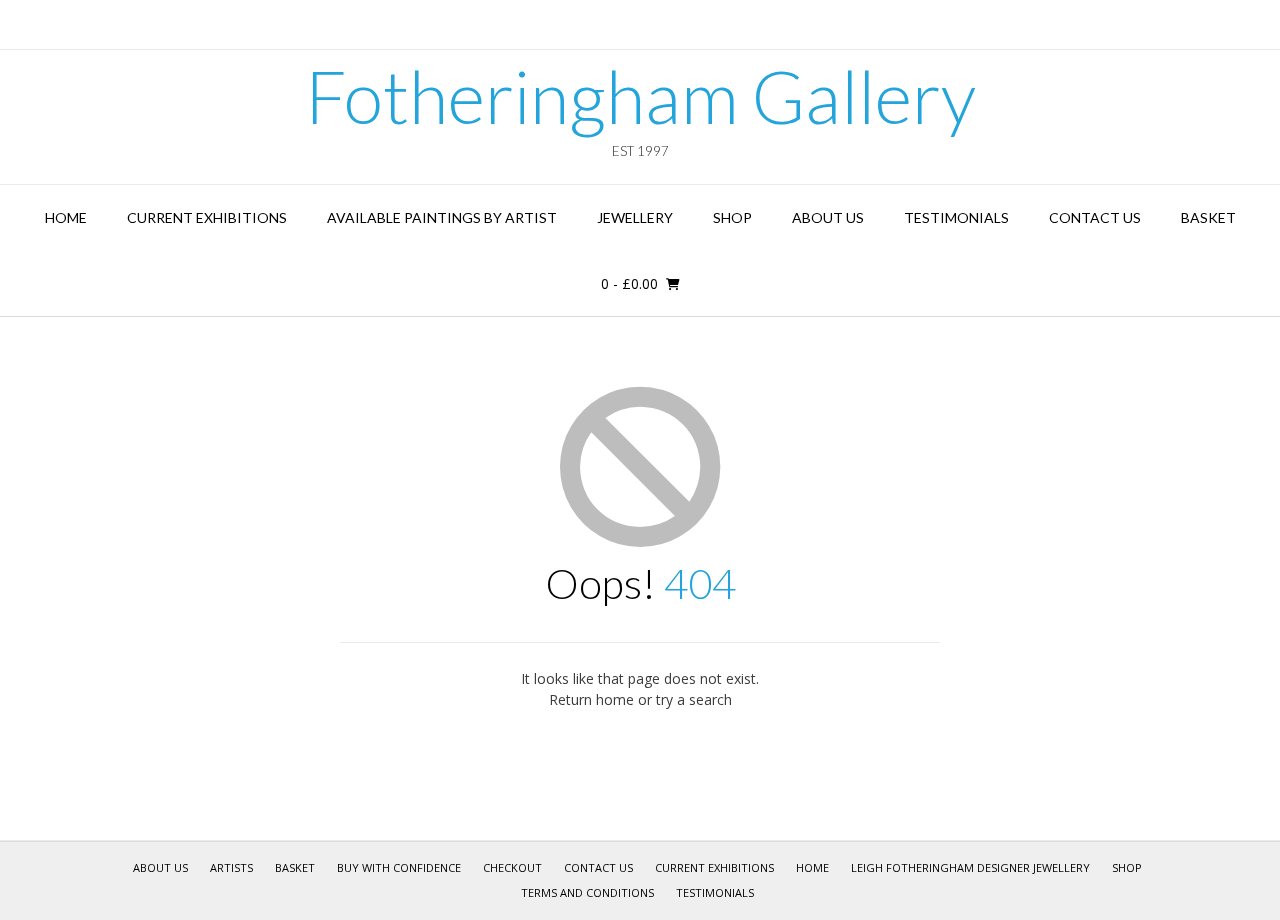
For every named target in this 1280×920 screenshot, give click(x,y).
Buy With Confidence (399, 867)
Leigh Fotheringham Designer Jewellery (970, 867)
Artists (231, 867)
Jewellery (635, 217)
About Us (828, 217)
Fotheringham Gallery (640, 96)
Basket (1208, 217)
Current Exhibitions (207, 217)
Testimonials (956, 217)
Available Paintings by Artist (442, 217)
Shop (732, 217)
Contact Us (1095, 217)
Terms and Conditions (587, 892)
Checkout (512, 867)
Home (66, 217)
